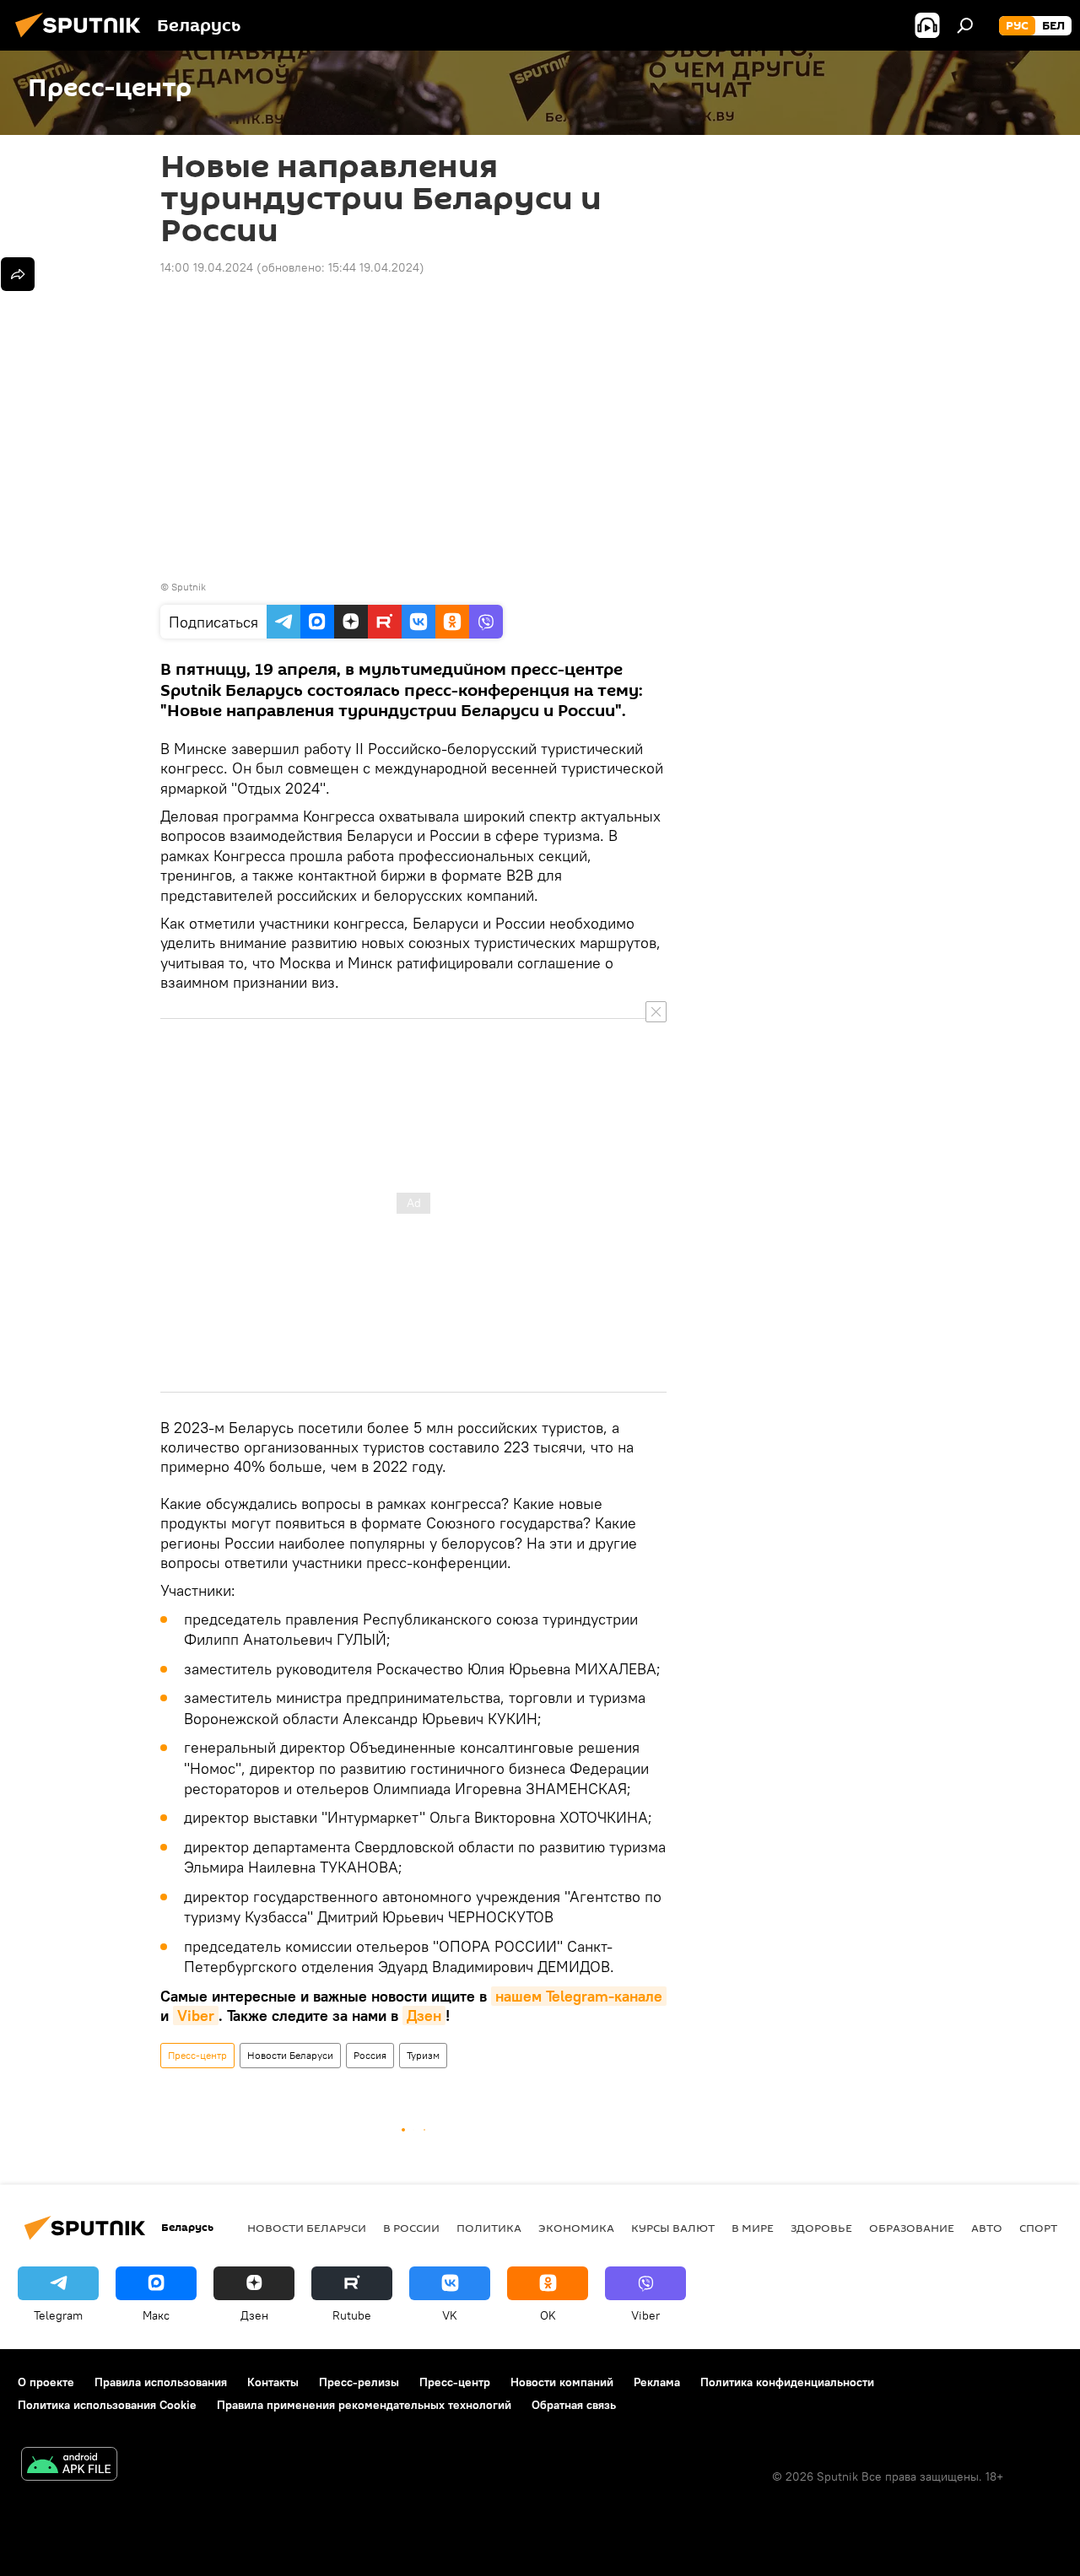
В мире (753, 2228)
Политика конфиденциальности (787, 2382)
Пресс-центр (197, 2055)
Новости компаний (562, 2382)
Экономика (576, 2228)
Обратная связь (574, 2405)
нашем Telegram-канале (579, 1996)
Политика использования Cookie (107, 2405)
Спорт (1038, 2228)
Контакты (273, 2382)
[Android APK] (69, 2466)
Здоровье (821, 2228)
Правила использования (161, 2382)
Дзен (424, 2016)
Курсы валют (673, 2228)
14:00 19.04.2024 (207, 267)
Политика (489, 2228)
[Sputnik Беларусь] (83, 40)
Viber (196, 2016)
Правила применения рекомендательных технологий (364, 2405)
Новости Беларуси (290, 2055)
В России (411, 2228)
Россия (370, 2055)
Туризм (423, 2055)
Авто (987, 2228)
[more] (18, 274)
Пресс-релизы (359, 2382)
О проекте (46, 2382)
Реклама (657, 2382)
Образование (912, 2228)
